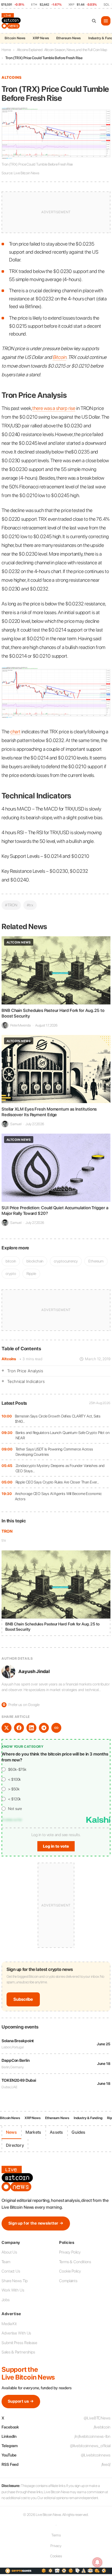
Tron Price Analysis (25, 1371)
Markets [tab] (33, 2132)
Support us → (21, 2401)
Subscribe (23, 1999)
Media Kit (9, 2324)
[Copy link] (56, 1728)
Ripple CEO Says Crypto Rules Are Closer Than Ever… (57, 1482)
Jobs (6, 2300)
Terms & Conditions (75, 2262)
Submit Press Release (19, 2343)
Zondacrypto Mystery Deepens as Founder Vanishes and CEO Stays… (60, 1468)
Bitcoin (59, 357)
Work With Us (13, 2290)
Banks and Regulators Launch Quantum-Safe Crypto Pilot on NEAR (63, 1435)
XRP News (41, 38)
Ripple (31, 1274)
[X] (7, 1728)
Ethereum (96, 1261)
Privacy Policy (70, 2252)
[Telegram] (44, 1728)
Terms (56, 2535)
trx (4, 1540)
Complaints (68, 2281)
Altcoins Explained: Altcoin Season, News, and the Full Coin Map (62, 50)
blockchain (35, 1261)
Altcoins (9, 1359)
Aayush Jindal (34, 1671)
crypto (11, 1274)
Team (6, 2262)
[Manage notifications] (97, 2562)
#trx (30, 905)
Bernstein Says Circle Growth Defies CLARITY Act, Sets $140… (58, 1419)
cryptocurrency (66, 1261)
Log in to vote (56, 1846)
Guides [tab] (78, 2132)
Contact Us (11, 2271)
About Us (9, 2252)
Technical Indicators (26, 1381)
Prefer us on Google (21, 1705)
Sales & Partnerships (18, 2352)
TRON (7, 1531)
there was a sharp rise (54, 408)
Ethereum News (69, 38)
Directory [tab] (15, 2145)
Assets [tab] (56, 2132)
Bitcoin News (15, 38)
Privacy (56, 2546)
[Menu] (106, 21)
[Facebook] (19, 1728)
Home (6, 50)
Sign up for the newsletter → (36, 2223)
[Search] (94, 21)
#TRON (11, 905)
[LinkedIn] (31, 1728)
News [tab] (11, 2132)
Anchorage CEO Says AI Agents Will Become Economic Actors (58, 1496)
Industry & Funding (88, 2118)
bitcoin (11, 1261)
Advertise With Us (16, 2333)
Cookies (56, 2556)
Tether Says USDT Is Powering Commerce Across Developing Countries (54, 1452)
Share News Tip (15, 2281)
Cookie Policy (70, 2271)
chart (16, 732)
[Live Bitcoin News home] (12, 21)
